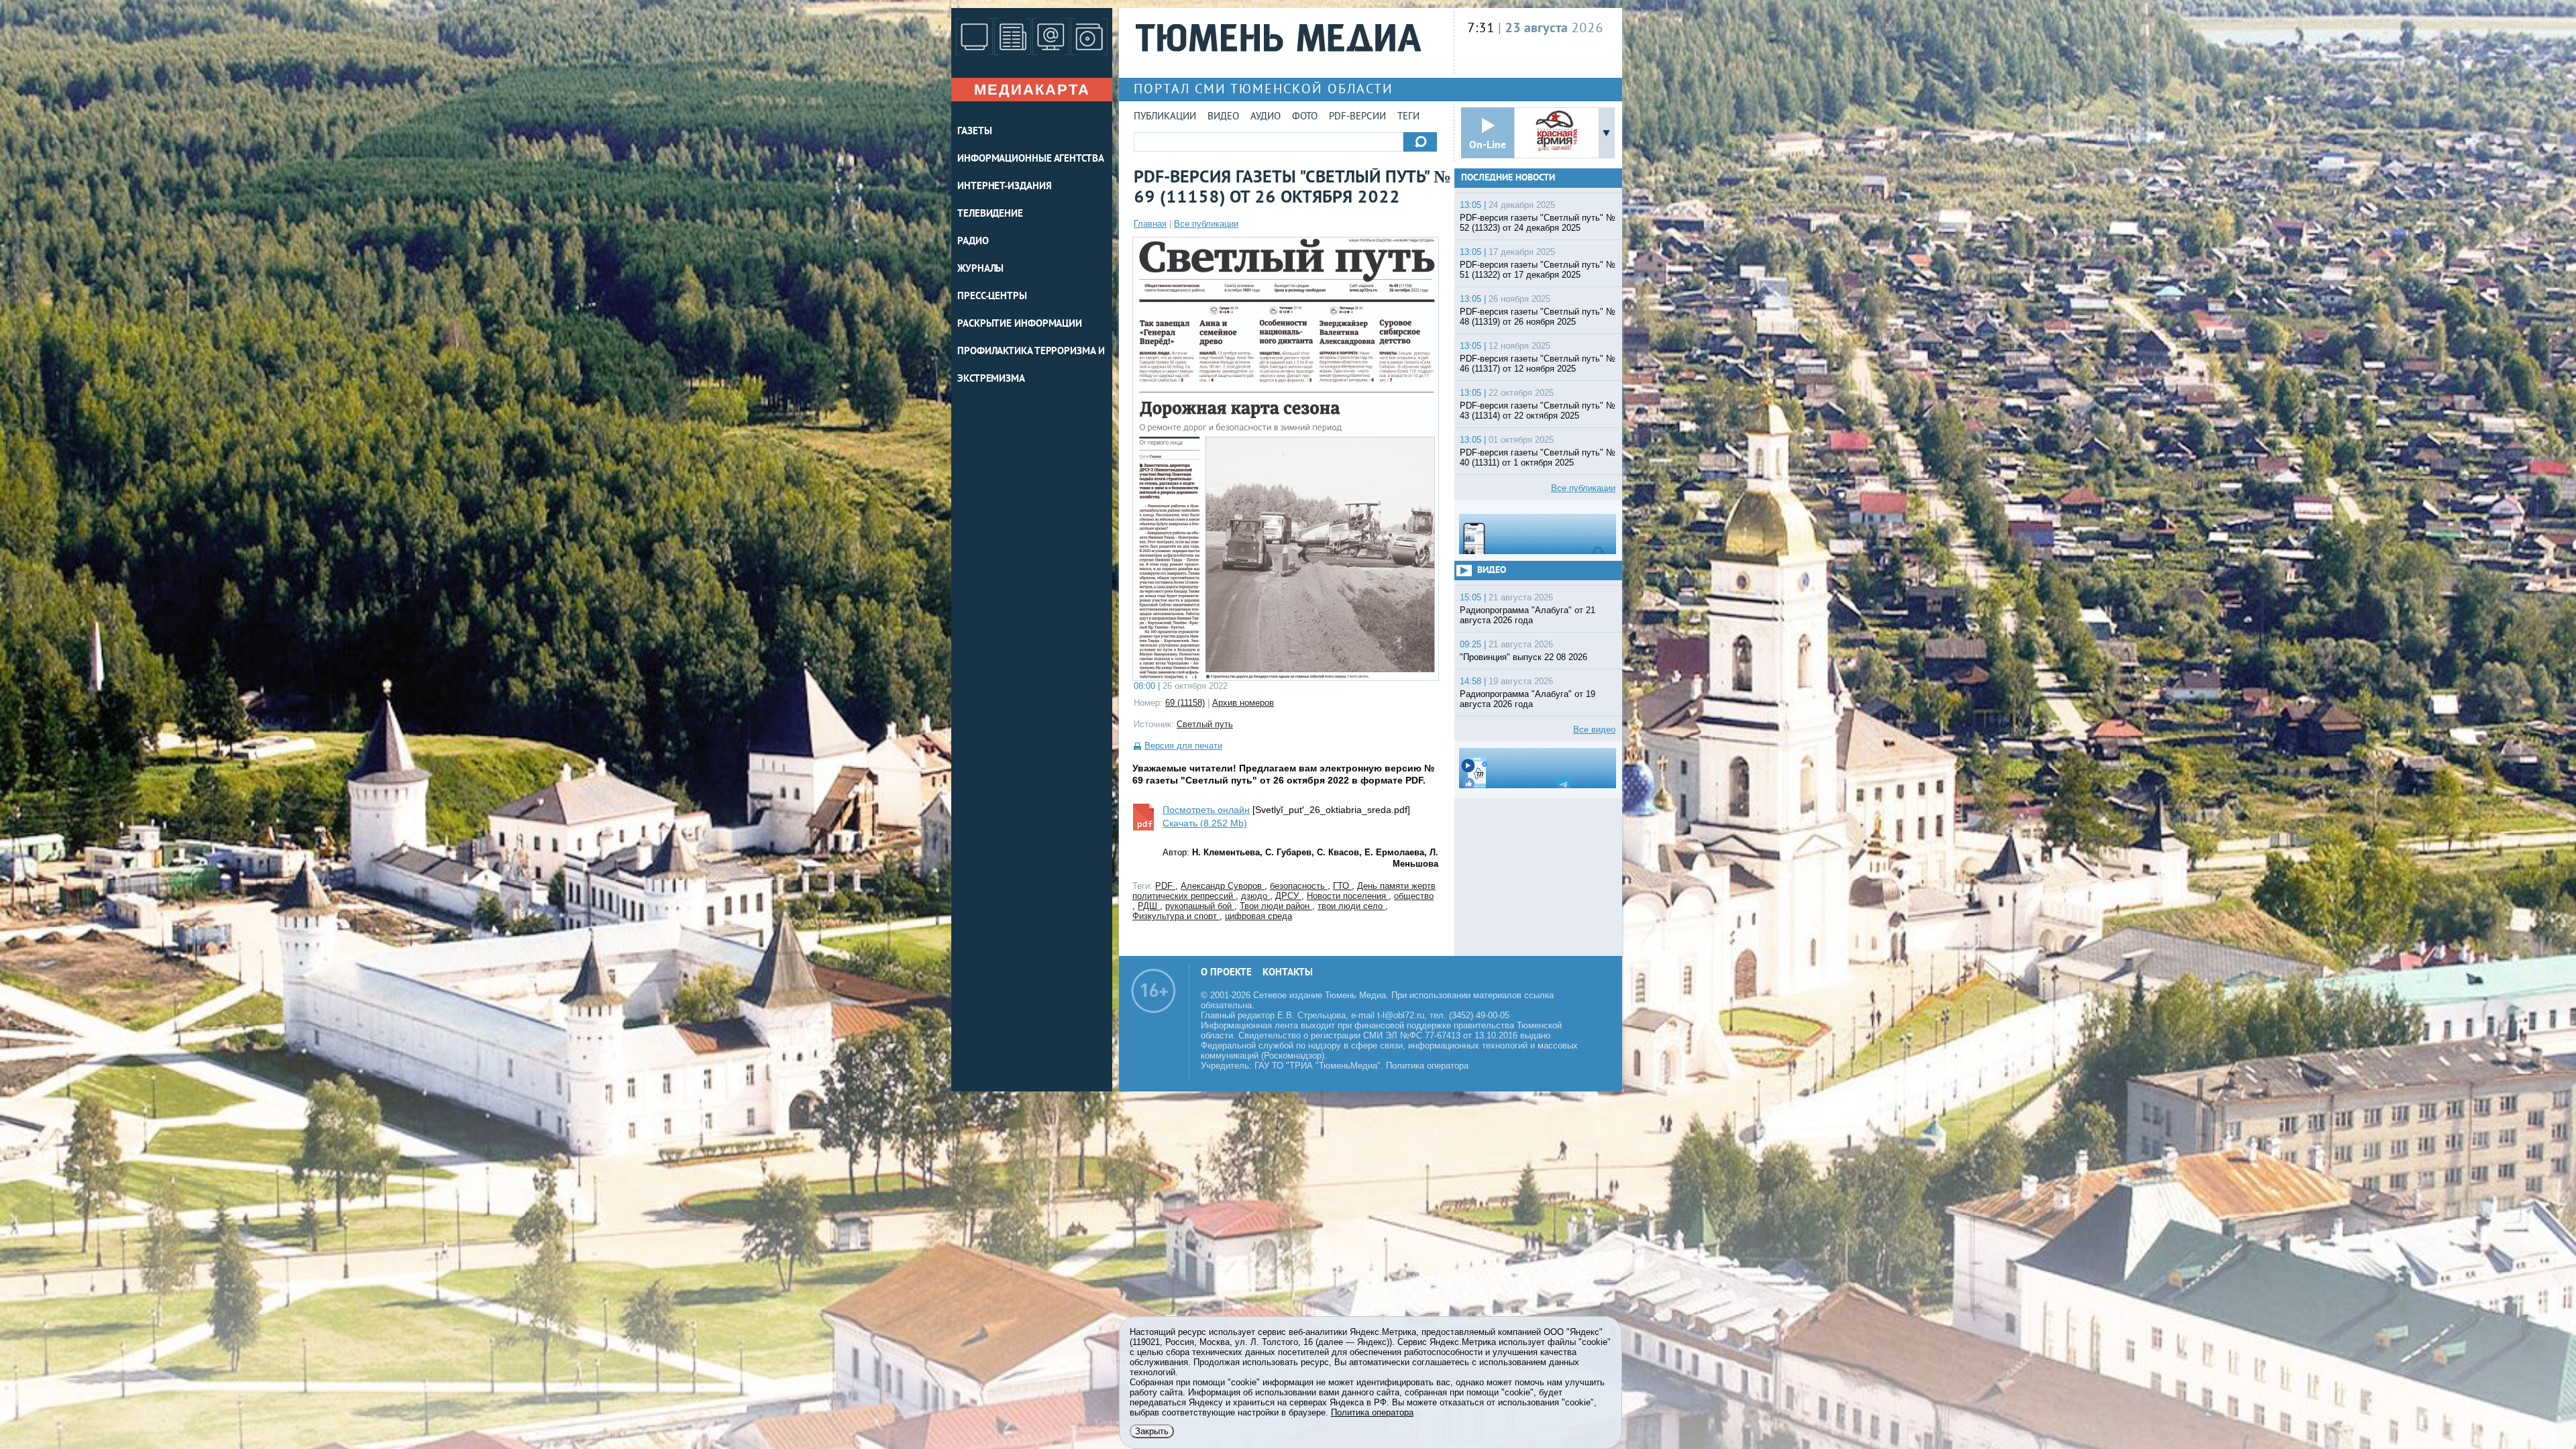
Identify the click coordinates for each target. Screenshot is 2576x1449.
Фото (1305, 117)
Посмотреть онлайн (1206, 810)
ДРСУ (1288, 896)
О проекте (1226, 973)
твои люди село (1351, 906)
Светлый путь (1205, 724)
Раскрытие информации (1020, 324)
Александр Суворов (1223, 886)
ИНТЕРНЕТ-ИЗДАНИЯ (1004, 187)
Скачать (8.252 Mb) (1205, 823)
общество (1414, 896)
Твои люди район (1276, 906)
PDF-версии (1357, 117)
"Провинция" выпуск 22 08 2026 (1523, 657)
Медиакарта (1032, 90)
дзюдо (1255, 896)
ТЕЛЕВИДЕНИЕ (990, 214)
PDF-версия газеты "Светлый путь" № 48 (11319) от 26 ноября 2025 (1538, 317)
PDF (1165, 886)
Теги (1408, 117)
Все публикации (1206, 224)
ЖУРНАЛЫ (980, 269)
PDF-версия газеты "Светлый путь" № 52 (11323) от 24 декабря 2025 (1538, 223)
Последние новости (1508, 178)
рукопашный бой (1200, 906)
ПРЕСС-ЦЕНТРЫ (992, 297)
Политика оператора (1427, 1066)
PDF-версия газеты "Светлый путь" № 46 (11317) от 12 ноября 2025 (1538, 364)
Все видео (1594, 730)
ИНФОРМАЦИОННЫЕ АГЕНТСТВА (1031, 159)
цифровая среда (1258, 916)
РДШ (1149, 906)
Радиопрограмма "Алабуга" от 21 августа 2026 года (1527, 615)
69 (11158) (1185, 703)
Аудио (1266, 117)
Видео (1223, 117)
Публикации (1165, 117)
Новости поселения (1348, 896)
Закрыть (1152, 1431)
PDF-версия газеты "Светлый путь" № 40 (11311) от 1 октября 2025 (1538, 458)
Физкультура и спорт (1176, 916)
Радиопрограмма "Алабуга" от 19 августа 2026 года (1527, 699)
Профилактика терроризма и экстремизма (1031, 366)
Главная (1150, 224)
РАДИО (973, 242)
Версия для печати (1183, 746)
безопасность (1299, 886)
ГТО (1342, 886)
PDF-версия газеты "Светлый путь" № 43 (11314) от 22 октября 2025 (1538, 411)
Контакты (1288, 973)
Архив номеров (1243, 703)
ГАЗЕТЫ (974, 132)
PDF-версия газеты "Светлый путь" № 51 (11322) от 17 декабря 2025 (1538, 270)
